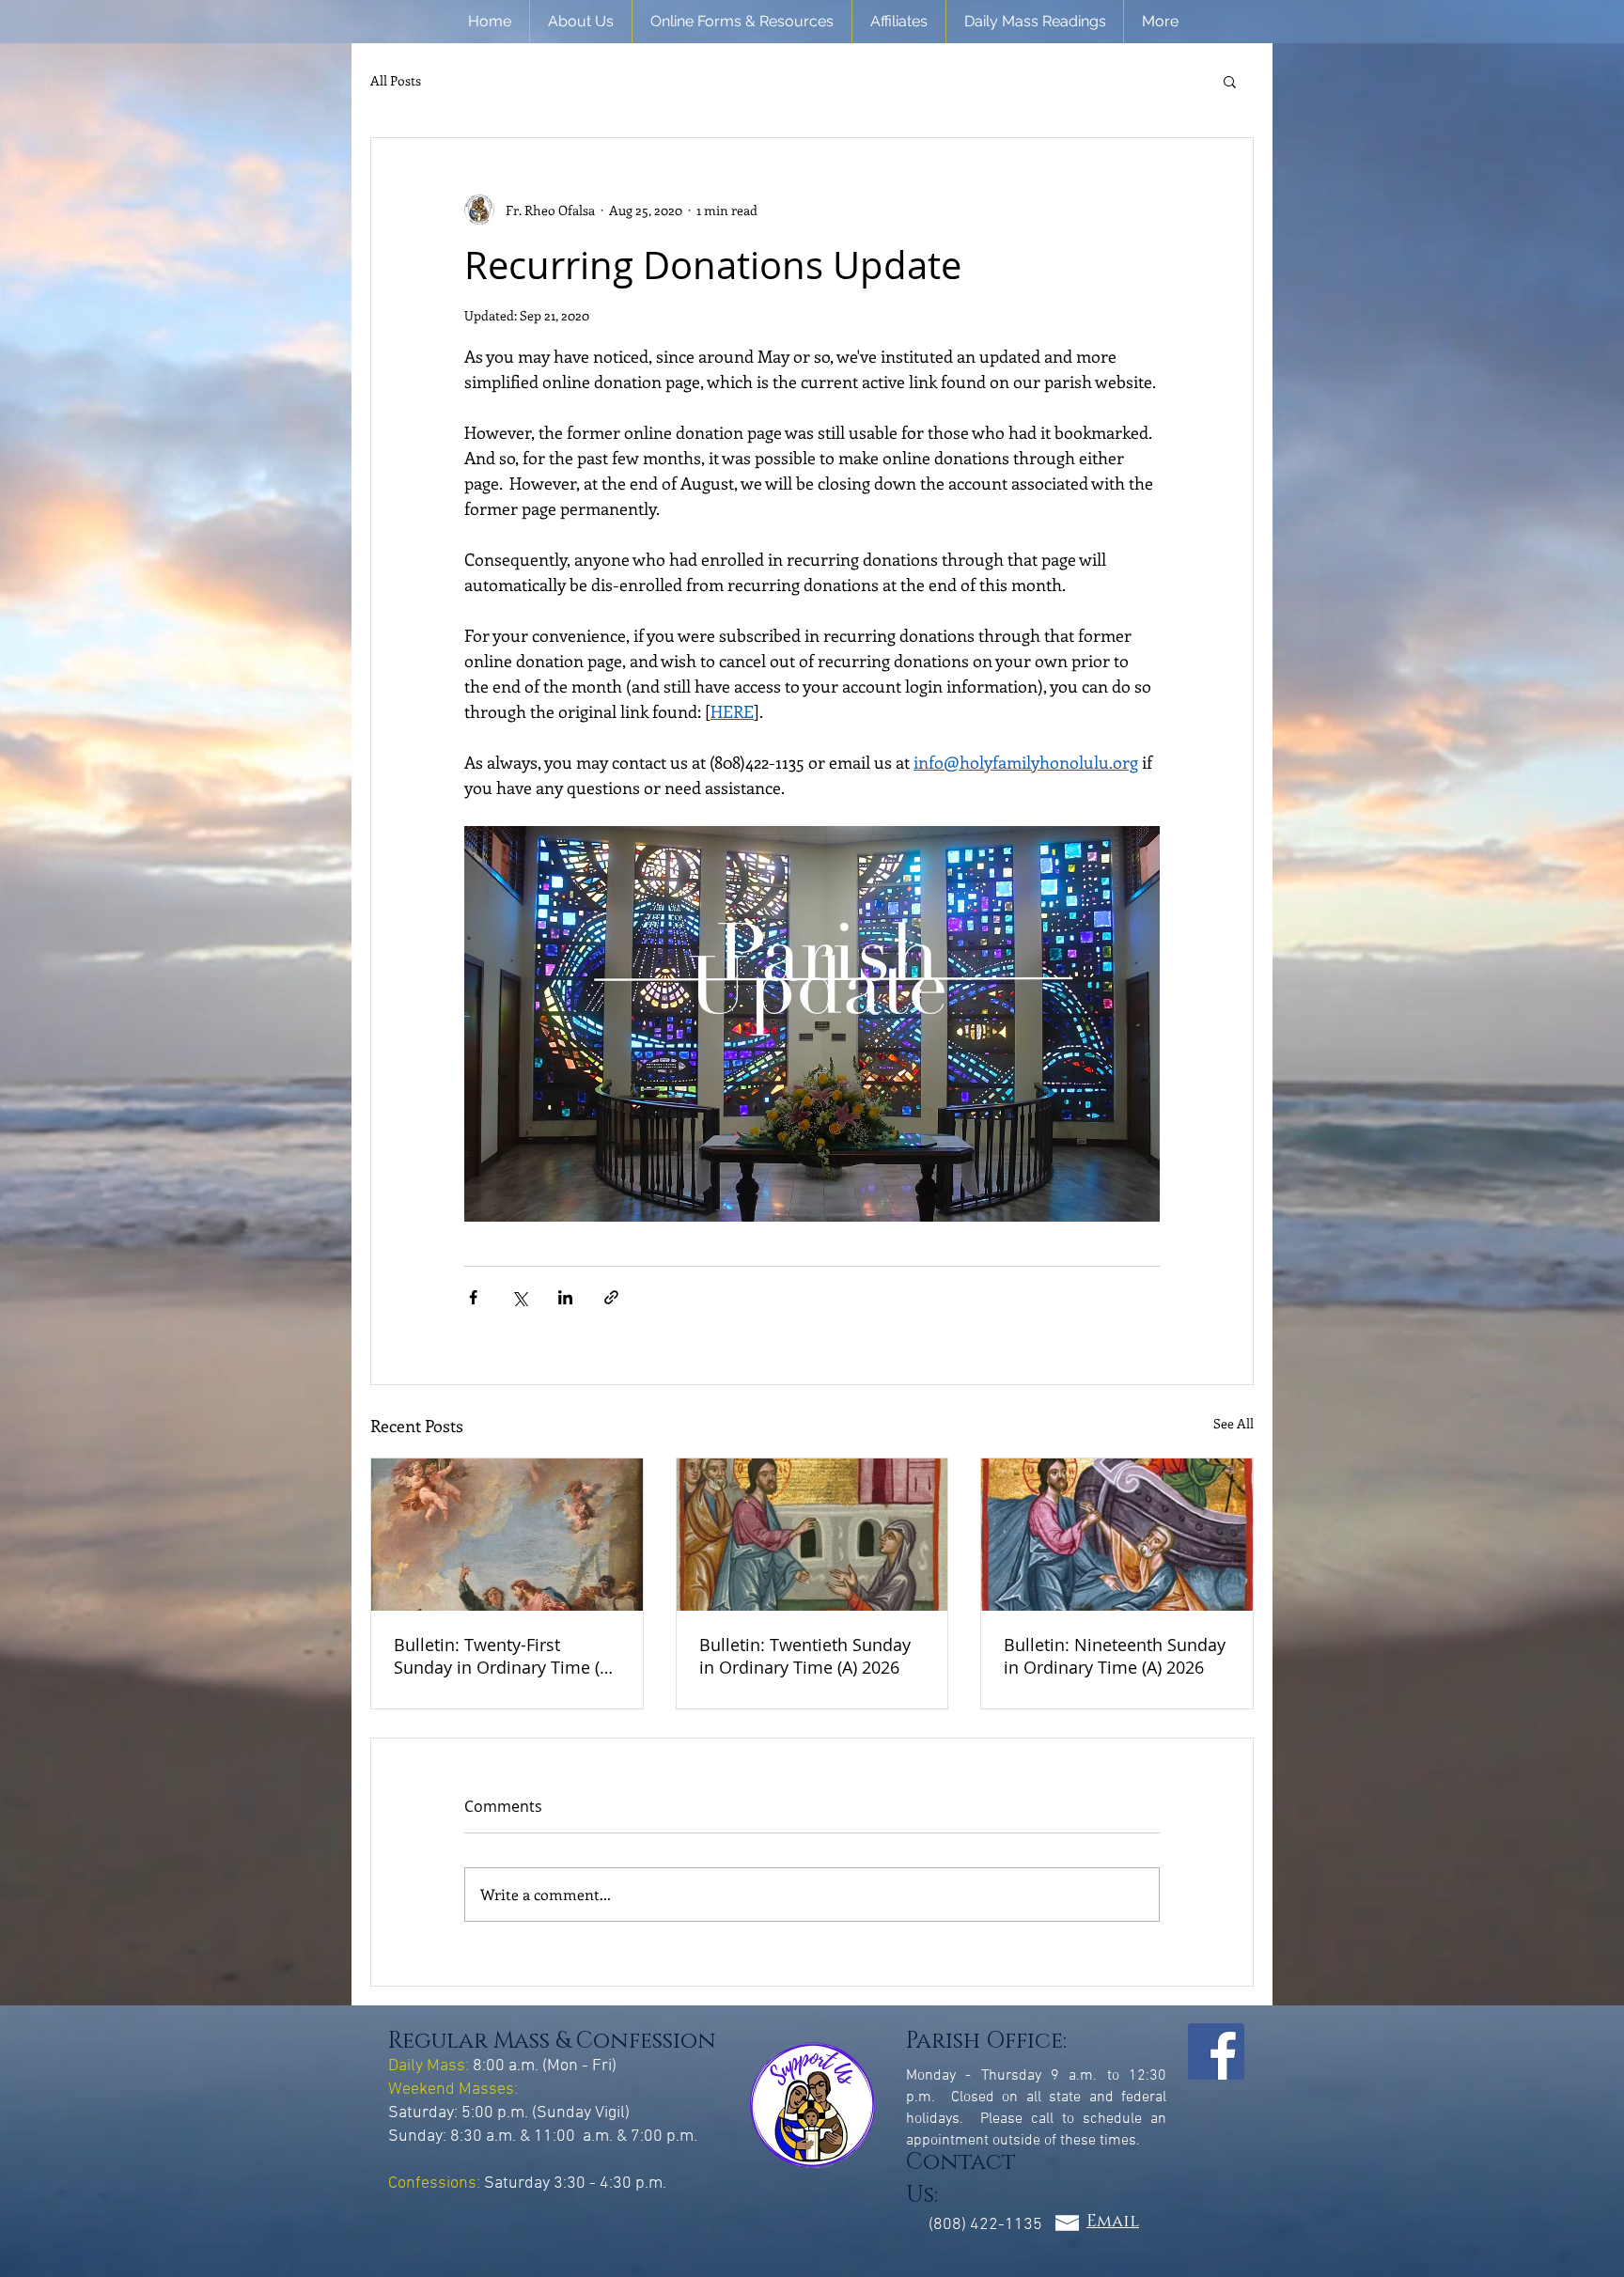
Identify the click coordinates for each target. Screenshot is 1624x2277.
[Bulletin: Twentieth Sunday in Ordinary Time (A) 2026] (812, 1535)
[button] (581, 22)
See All (1234, 1423)
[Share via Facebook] (473, 1297)
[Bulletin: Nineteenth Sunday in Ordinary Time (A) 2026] (1117, 1535)
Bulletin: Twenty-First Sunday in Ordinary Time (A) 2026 (504, 1656)
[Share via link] (611, 1297)
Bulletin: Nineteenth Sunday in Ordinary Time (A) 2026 (1115, 1656)
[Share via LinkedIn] (565, 1297)
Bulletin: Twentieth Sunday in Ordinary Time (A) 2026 (805, 1656)
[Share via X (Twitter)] (519, 1297)
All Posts (396, 81)
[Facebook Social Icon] (1216, 2051)
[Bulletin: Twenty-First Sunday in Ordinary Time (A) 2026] (507, 1535)
